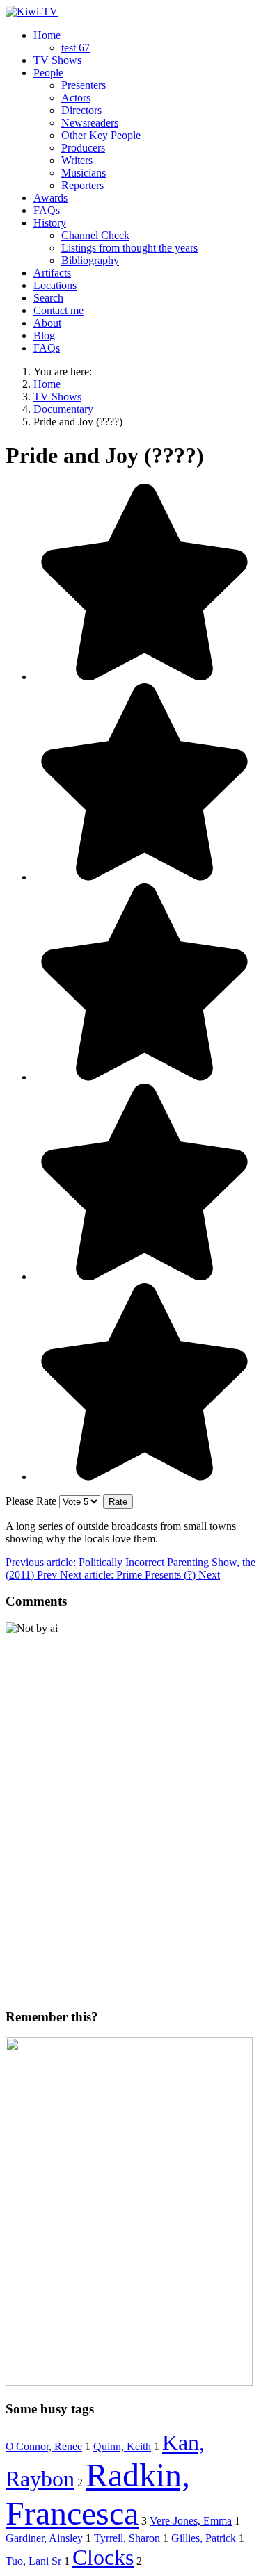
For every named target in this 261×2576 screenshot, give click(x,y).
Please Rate (31, 1501)
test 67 (76, 48)
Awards (50, 198)
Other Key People (101, 135)
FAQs (47, 210)
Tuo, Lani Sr (33, 2561)
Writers (77, 160)
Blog (44, 335)
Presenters (84, 85)
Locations (55, 285)
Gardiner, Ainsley (44, 2538)
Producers (83, 148)
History (50, 223)
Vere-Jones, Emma (191, 2521)
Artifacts (52, 273)
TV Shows (57, 60)
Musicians (84, 173)
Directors (81, 110)
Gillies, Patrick (204, 2538)
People (48, 73)
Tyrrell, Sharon (127, 2538)
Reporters (82, 185)
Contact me (58, 310)
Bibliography (90, 260)
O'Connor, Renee (44, 2446)
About (47, 323)
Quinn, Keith (122, 2446)
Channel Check (95, 235)
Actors (76, 98)
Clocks (103, 2557)
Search (48, 298)
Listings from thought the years (129, 248)
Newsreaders (90, 123)
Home (47, 35)
